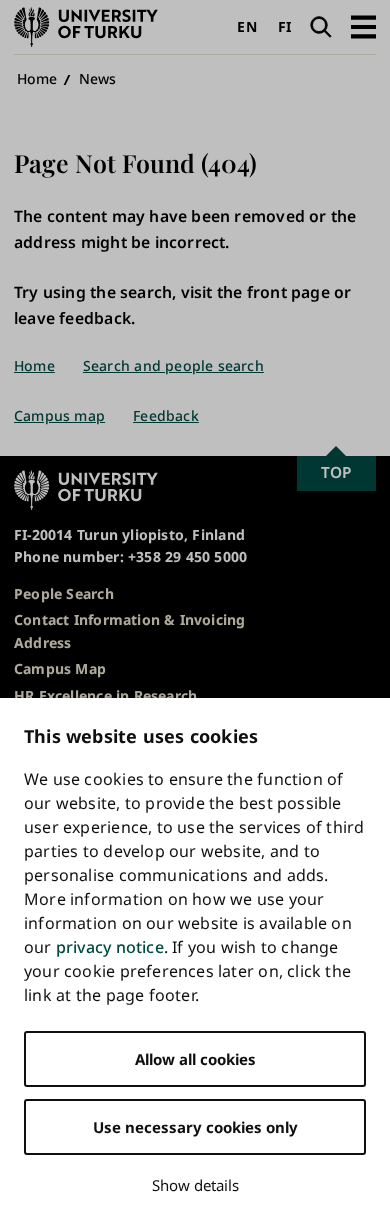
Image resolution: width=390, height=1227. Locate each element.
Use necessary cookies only (195, 1127)
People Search (64, 593)
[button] (363, 26)
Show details (195, 1185)
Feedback (166, 415)
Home (37, 78)
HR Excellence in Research (105, 695)
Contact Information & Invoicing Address (130, 630)
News (98, 78)
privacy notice (110, 947)
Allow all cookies (195, 1059)
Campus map (59, 415)
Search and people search (173, 365)
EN (246, 26)
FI (284, 26)
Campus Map (60, 668)
